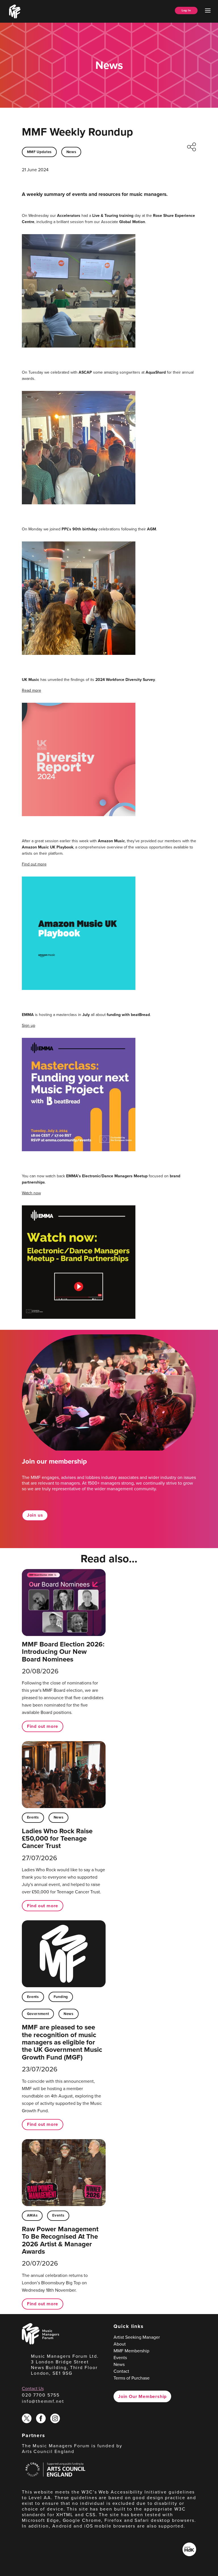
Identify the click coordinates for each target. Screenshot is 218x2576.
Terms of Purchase (132, 2378)
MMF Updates (39, 152)
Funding (61, 1997)
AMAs (32, 2215)
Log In (186, 10)
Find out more (34, 864)
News (71, 152)
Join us (35, 1515)
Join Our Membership (142, 2396)
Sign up (29, 1025)
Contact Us (33, 2388)
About (120, 2344)
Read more (32, 690)
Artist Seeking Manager (137, 2337)
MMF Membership (131, 2351)
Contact (121, 2371)
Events (33, 1817)
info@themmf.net (43, 2401)
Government (38, 2014)
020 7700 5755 (41, 2395)
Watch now (31, 1193)
